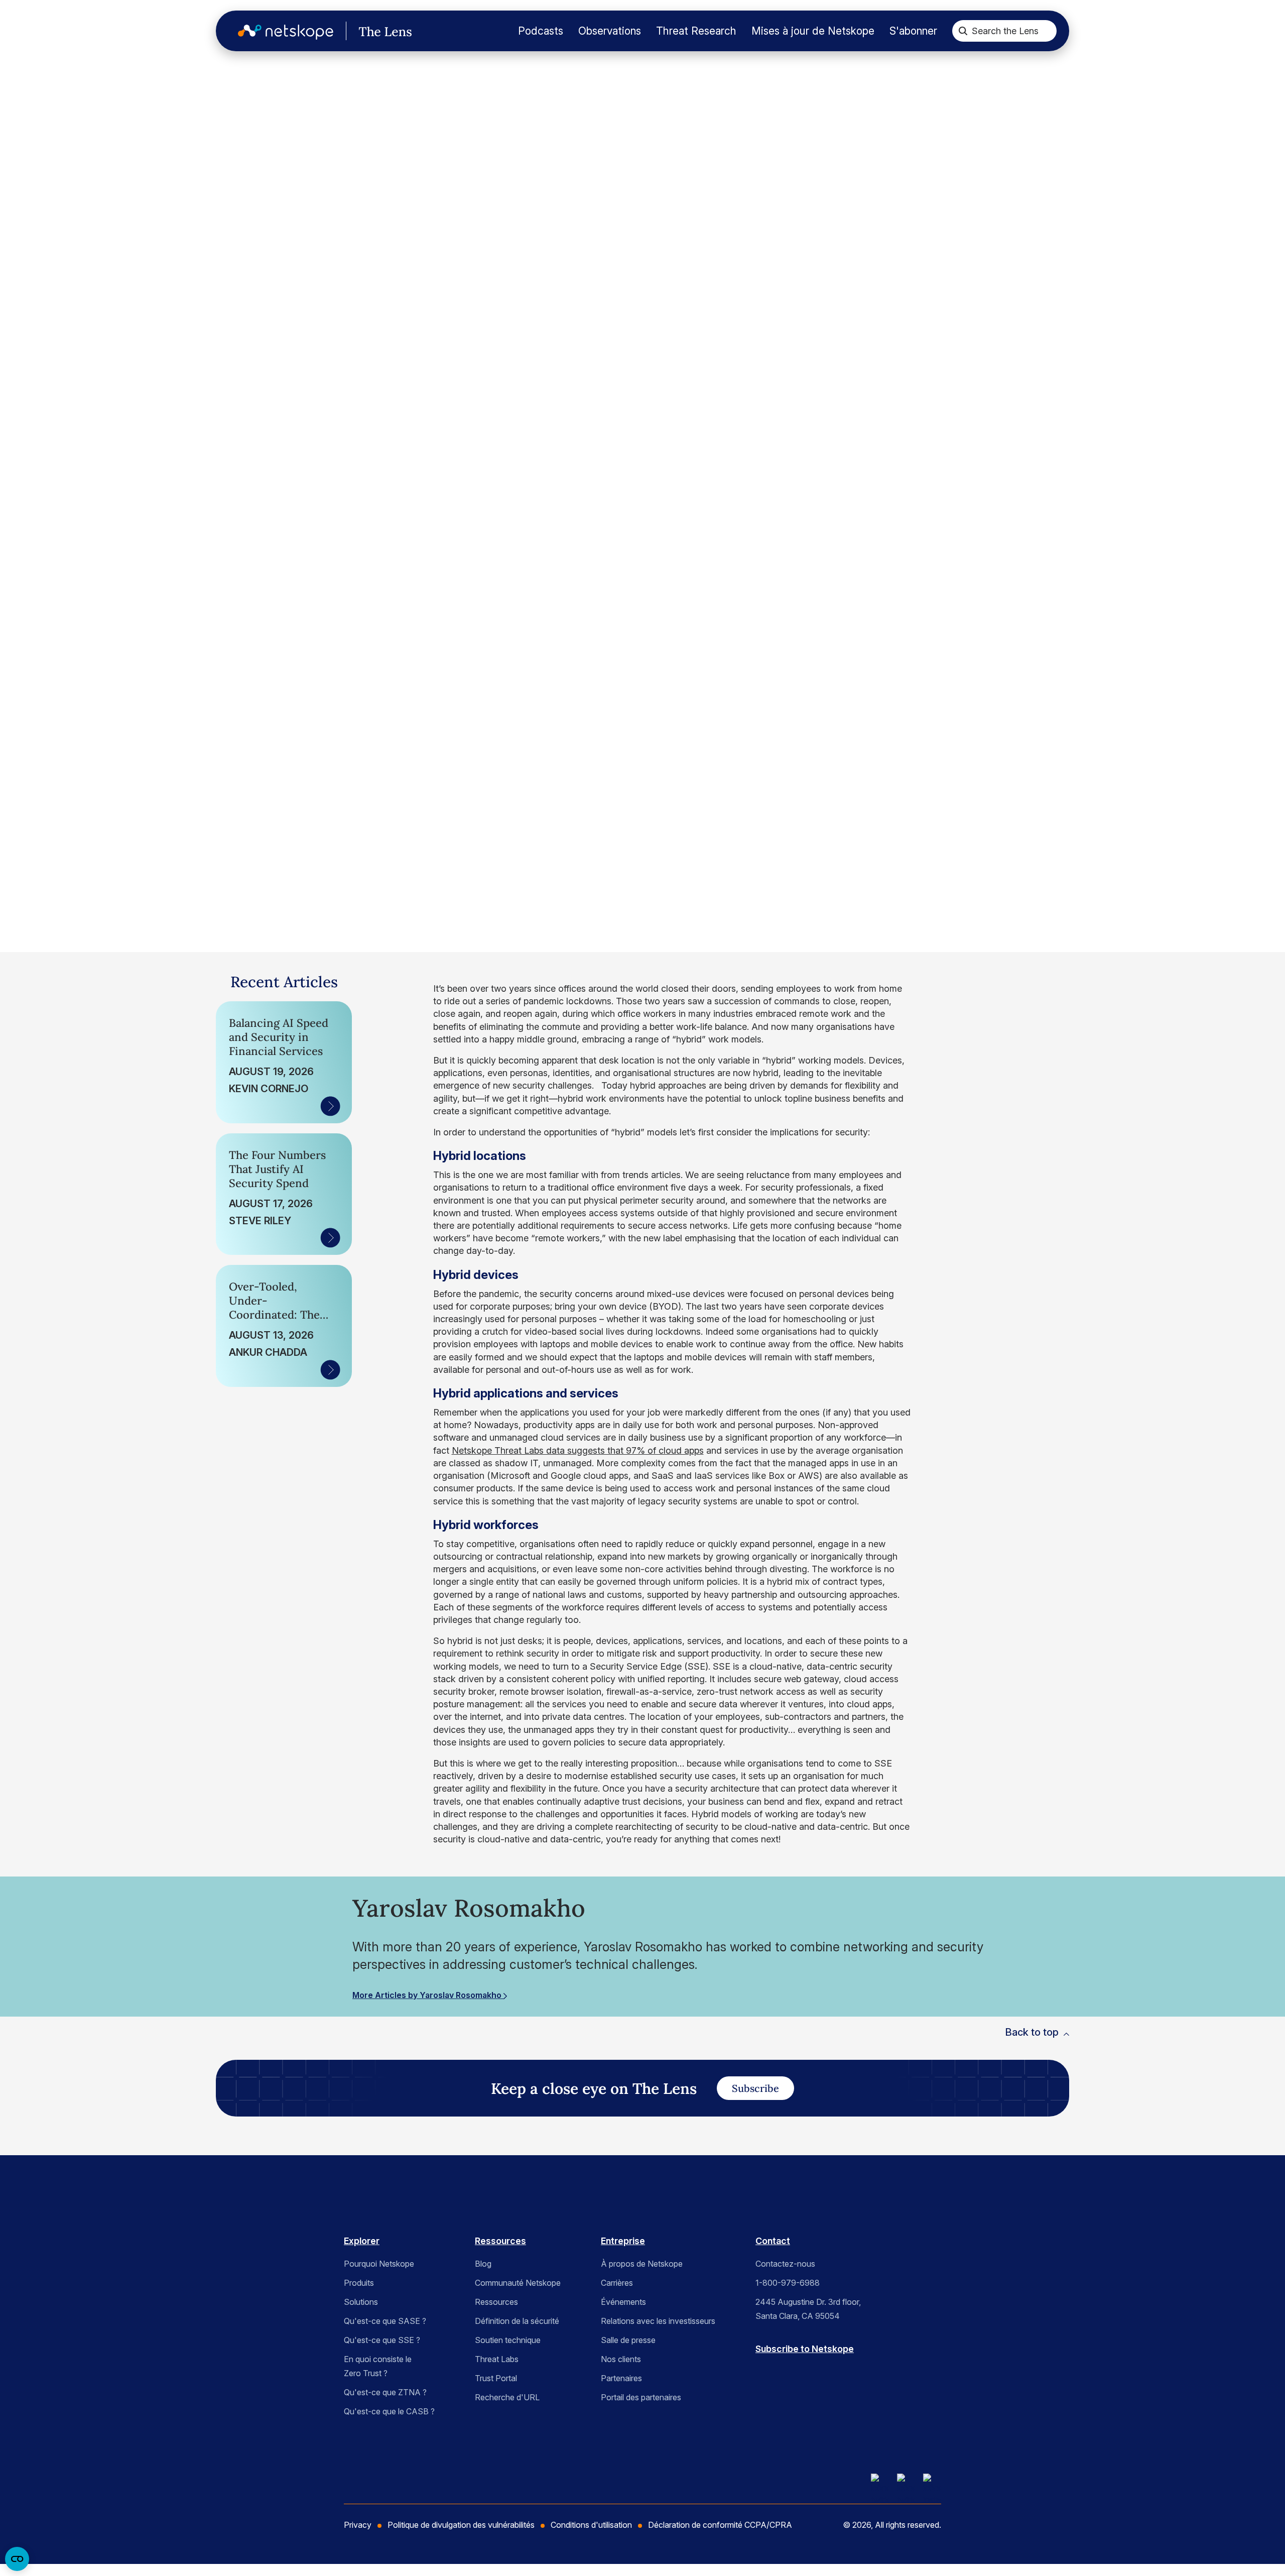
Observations (610, 31)
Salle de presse (628, 2340)
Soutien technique (508, 2340)
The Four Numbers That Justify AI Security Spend (277, 1169)
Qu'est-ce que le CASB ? (389, 2411)
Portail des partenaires (641, 2397)
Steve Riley (260, 1221)
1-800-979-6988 (788, 2283)
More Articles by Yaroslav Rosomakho (428, 1995)
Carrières (617, 2283)
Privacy (358, 2525)
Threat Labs (497, 2359)
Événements (623, 2302)
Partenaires (621, 2378)
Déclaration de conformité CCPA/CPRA (720, 2525)
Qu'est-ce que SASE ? (385, 2321)
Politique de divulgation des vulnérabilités (461, 2525)
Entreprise (623, 2241)
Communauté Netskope (518, 2283)
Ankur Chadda (268, 1352)
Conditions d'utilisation (591, 2525)
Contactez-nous (785, 2264)
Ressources (500, 2241)
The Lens (76, 135)
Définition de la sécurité (517, 2321)
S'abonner (913, 31)
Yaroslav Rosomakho (124, 786)
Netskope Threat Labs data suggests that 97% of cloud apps (578, 1450)
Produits (359, 2283)
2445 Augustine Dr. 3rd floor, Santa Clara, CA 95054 (808, 2309)
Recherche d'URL (507, 2397)
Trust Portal (496, 2378)
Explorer (362, 2241)
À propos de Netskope (642, 2264)
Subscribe (755, 2088)
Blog (483, 2264)
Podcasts (541, 31)
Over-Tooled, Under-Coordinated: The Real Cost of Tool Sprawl (274, 1301)
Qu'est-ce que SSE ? (382, 2340)
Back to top (1032, 2032)
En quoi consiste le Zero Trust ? (378, 2366)
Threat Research (696, 31)
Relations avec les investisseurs (658, 2321)
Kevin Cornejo (269, 1089)
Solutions (361, 2302)
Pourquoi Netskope (379, 2264)
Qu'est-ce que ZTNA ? (385, 2392)
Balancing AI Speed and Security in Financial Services (279, 1037)
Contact (773, 2241)
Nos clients (621, 2359)
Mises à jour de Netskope (813, 31)
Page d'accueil (74, 100)
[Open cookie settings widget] (17, 2559)
